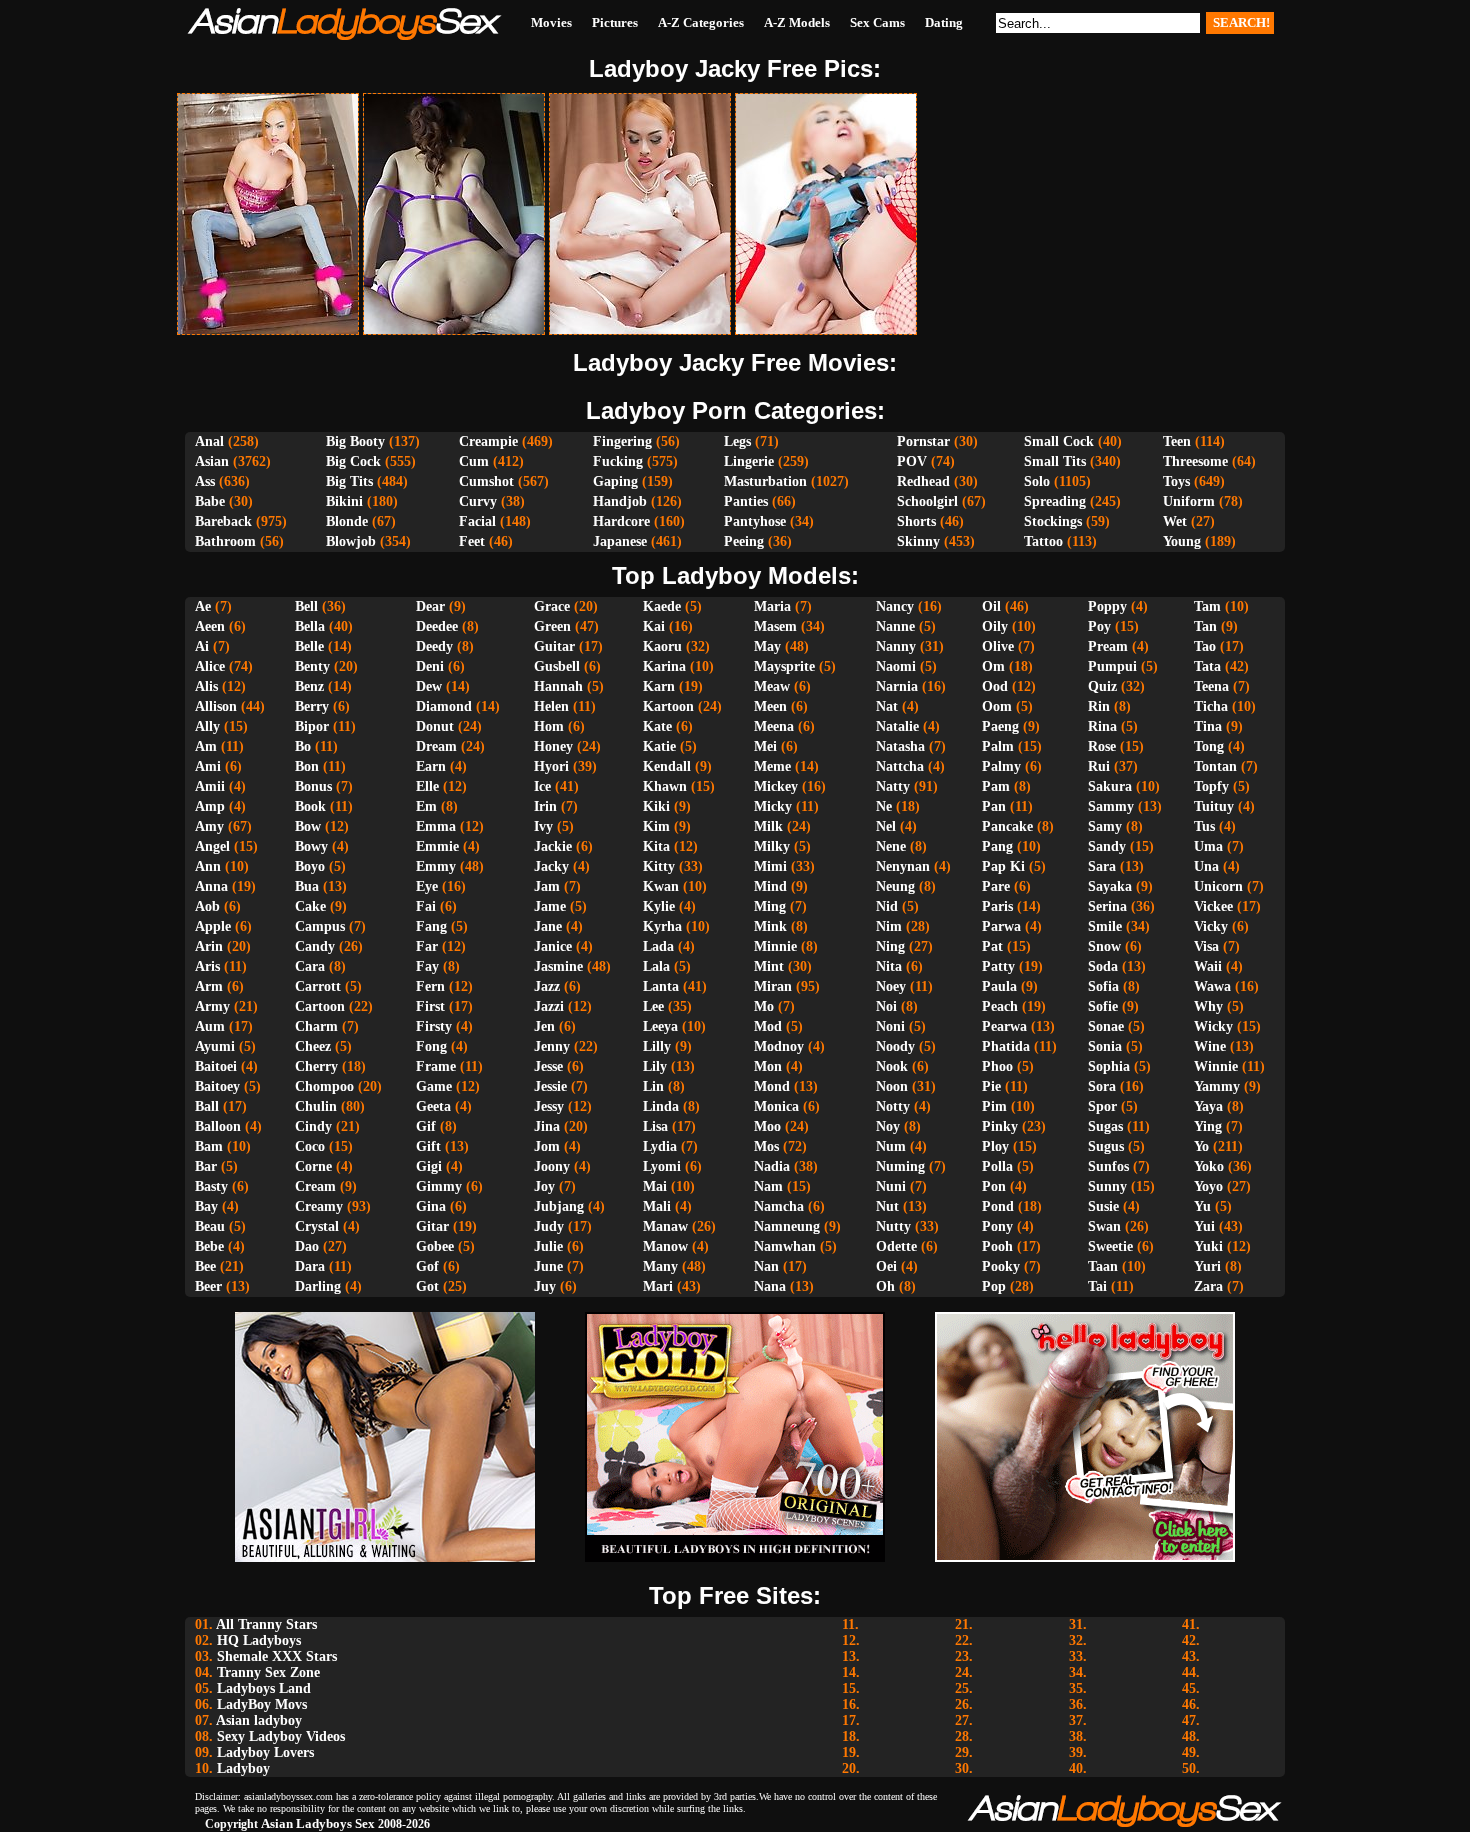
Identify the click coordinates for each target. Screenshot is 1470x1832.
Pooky (1001, 1266)
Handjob (620, 501)
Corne (313, 1166)
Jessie (550, 1086)
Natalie (897, 726)
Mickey (776, 786)
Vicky (1211, 926)
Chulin (316, 1106)
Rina (1102, 726)
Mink (770, 926)
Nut (887, 1206)
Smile (1105, 926)
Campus (320, 926)
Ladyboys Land (264, 1688)
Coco (310, 1146)
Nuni (891, 1186)
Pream (1108, 646)
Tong (1209, 746)
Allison (216, 706)
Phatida (1006, 1046)
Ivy (543, 826)
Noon (892, 1086)
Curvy (478, 501)
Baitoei (216, 1066)
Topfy (1211, 786)
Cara (310, 966)
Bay (206, 1206)
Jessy (549, 1106)
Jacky (551, 866)
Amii (210, 786)
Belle (309, 646)
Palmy (1001, 766)
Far (427, 946)
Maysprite (784, 666)
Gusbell (557, 666)
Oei (886, 1266)
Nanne (895, 626)
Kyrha (662, 926)
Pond (998, 1206)
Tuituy (1214, 806)
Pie (991, 1086)
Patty (998, 966)
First (430, 1006)
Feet (472, 541)
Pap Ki (1003, 866)
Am (206, 746)
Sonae (1106, 1026)
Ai (202, 646)
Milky (772, 846)
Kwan (661, 886)
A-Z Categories (701, 22)
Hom (549, 726)
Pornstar (923, 441)
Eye (427, 886)
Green (552, 626)
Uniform (1189, 501)
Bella (310, 626)
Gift (428, 1146)
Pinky (1000, 1126)
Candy (315, 946)
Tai (1097, 1286)
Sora (1102, 1086)
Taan (1103, 1266)
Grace (552, 606)
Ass (205, 481)
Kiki (656, 806)
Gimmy (439, 1186)
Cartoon (320, 1006)
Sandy (1107, 846)
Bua (307, 886)
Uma (1208, 846)
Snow (1104, 946)
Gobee (435, 1246)
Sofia (1103, 986)
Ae (203, 606)
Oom (997, 706)
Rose (1102, 746)
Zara (1208, 1286)
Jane (548, 926)
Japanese (620, 541)
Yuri (1207, 1266)
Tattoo (1043, 541)
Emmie (437, 846)
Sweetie (1110, 1246)
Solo (1037, 481)
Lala (656, 966)
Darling (318, 1286)
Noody (895, 1046)
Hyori (551, 766)
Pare (996, 886)
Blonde (347, 521)
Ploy (995, 1146)
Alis (206, 686)
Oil (991, 606)
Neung (895, 886)
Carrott (318, 986)
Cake (310, 906)
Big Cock (353, 461)
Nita (889, 966)
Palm (998, 746)
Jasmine (558, 966)
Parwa (1001, 926)
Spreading (1055, 501)
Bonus (313, 786)
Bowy (311, 846)
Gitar (432, 1226)
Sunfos (1108, 1166)
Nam (768, 1186)
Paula (999, 986)
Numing (900, 1166)
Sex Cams (877, 22)
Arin (209, 946)
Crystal (317, 1226)
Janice (553, 946)
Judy (549, 1226)
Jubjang (559, 1206)
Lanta (661, 986)
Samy (1105, 826)
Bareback (223, 521)
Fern (430, 986)
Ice (542, 786)
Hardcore (621, 521)
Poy (1099, 626)
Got (427, 1286)
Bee (205, 1266)
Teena (1211, 686)
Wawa (1212, 986)
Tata (1207, 666)
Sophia (1109, 1066)
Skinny (918, 541)
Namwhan (785, 1246)
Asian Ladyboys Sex (318, 1823)
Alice (210, 666)
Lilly (657, 1046)
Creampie (488, 441)
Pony (997, 1226)
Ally (207, 726)
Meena (774, 726)
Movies (551, 22)
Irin (545, 806)
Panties (746, 501)
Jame (550, 906)
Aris (207, 966)
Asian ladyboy (259, 1720)
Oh (885, 1286)
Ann (208, 866)
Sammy (1111, 806)
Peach (1000, 1006)
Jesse (548, 1066)
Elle (427, 786)
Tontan (1215, 766)
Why (1208, 1006)
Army (212, 1006)
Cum (474, 461)
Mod (768, 1026)
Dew (429, 686)
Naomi (896, 666)
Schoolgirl (927, 501)
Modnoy (779, 1046)
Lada (658, 946)
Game (434, 1086)
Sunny (1107, 1186)
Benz (309, 686)
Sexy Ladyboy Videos (281, 1736)
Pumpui (1112, 666)
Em (426, 806)
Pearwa (1004, 1026)
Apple (213, 926)
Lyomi (662, 1166)
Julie (548, 1246)
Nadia (772, 1166)
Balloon (218, 1126)
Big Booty (355, 441)
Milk (768, 826)
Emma (436, 826)
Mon (768, 1066)
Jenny (552, 1046)
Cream (315, 1186)
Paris (997, 906)
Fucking (618, 461)
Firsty (434, 1026)
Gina (431, 1206)
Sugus (1106, 1146)
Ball (207, 1106)
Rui (1099, 766)
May (767, 646)
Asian (212, 461)
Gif (426, 1126)
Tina (1208, 726)
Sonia (1105, 1046)
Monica (776, 1106)
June (548, 1266)
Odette (896, 1246)
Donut (435, 726)
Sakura (1110, 786)
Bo (303, 746)
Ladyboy (243, 1768)
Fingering (622, 441)
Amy (209, 826)
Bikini (344, 501)
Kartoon (668, 706)
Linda (661, 1106)
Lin (653, 1086)
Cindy (313, 1126)
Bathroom (225, 541)
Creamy (319, 1206)
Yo (1201, 1146)
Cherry (316, 1066)
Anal (209, 441)
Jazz (547, 986)
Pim (994, 1106)
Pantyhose (755, 521)
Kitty (659, 866)
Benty (312, 666)
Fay (427, 966)
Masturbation (765, 481)
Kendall (667, 766)
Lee (653, 1006)
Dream (436, 746)
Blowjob (351, 541)
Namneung (787, 1226)
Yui (1204, 1226)
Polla (997, 1166)
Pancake (1007, 826)
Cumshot (486, 481)
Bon (307, 766)
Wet (1175, 521)
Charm (316, 1026)
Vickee (1213, 906)
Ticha (1211, 706)
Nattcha (900, 766)
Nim (889, 926)
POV (912, 461)
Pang (997, 846)
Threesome (1195, 461)
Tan (1205, 626)
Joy (544, 1186)
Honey (553, 746)
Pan (994, 806)
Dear (430, 606)
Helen (551, 706)
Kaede (662, 606)
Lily (655, 1066)
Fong (431, 1046)
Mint (769, 966)
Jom (547, 1146)
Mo (764, 1006)
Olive (998, 646)
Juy (545, 1286)
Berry (312, 706)
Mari (658, 1286)
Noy (888, 1126)
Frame (436, 1066)
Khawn (665, 786)
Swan (1104, 1226)
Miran (773, 986)
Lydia (660, 1146)
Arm (209, 986)
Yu (1202, 1206)
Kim (656, 826)
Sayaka (1110, 886)
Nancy (895, 606)
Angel (212, 846)
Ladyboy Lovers (265, 1752)
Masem (775, 626)
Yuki (1208, 1246)
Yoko (1209, 1166)
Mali (657, 1206)
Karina (664, 666)
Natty (893, 786)
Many (660, 1266)
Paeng (1000, 726)
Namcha (779, 1206)
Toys (1176, 481)
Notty (893, 1106)
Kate (657, 726)
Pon (994, 1186)
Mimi (770, 866)
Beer (208, 1286)
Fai (426, 906)
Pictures (615, 22)
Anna (211, 886)
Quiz (1102, 686)
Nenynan (903, 866)
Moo (767, 1126)
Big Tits (349, 481)
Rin (1099, 706)
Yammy (1217, 1086)
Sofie (1103, 1006)
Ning (890, 946)
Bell (306, 606)
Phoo (997, 1066)
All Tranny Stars (266, 1624)
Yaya (1208, 1106)
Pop (994, 1286)
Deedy (434, 646)
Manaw (665, 1226)
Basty (211, 1186)
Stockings (1053, 521)
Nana (770, 1286)
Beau (210, 1226)
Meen (770, 706)
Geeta (433, 1106)
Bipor (312, 726)
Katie (659, 746)
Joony (552, 1166)
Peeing (744, 541)
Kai (654, 626)
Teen (1177, 441)
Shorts (916, 521)
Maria (772, 606)
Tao (1205, 646)
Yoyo (1208, 1186)
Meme (772, 766)
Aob (207, 906)
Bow (308, 826)
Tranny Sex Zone (268, 1672)
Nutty (893, 1226)
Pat (992, 946)
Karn (659, 686)
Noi (886, 1006)
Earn (431, 766)
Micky (773, 806)
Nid (887, 906)
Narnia (897, 686)
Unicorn (1218, 886)
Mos (766, 1146)
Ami (208, 766)
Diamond (444, 706)
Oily (995, 626)
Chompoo (324, 1086)
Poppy (1107, 606)
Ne (884, 806)
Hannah (558, 686)
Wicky (1213, 1026)
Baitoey (217, 1086)
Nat (887, 706)
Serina (1107, 906)
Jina (547, 1126)
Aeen (210, 626)
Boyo (310, 866)
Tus (1204, 826)
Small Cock (1059, 441)
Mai (655, 1186)
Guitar (554, 646)
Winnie (1216, 1066)
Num (891, 1146)
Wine (1210, 1046)
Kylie (659, 906)
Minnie (775, 946)
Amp (210, 806)
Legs (737, 441)
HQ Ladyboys (259, 1640)
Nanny (896, 646)
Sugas (1105, 1126)
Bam (209, 1146)
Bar (206, 1166)
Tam (1207, 606)
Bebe (209, 1246)
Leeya (660, 1026)
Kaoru (662, 646)
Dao (307, 1246)
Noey (891, 986)
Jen (544, 1026)
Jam (547, 886)
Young (1182, 541)
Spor (1102, 1106)
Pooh (997, 1246)
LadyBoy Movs (262, 1704)
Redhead (923, 481)
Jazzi (549, 1006)
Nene (891, 846)
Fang (431, 926)
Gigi (429, 1166)
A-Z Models (797, 22)
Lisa (655, 1126)
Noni (890, 1026)
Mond (772, 1086)
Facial (477, 521)
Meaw (772, 686)
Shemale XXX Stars (277, 1656)
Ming (770, 906)
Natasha (900, 746)
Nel (886, 826)
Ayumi (215, 1046)
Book (310, 806)
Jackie (553, 846)
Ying (1208, 1126)
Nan (766, 1266)
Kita (656, 846)
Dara (310, 1266)
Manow (665, 1246)
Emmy (436, 866)
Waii (1208, 966)
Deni (430, 666)
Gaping (615, 481)
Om (993, 666)
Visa (1206, 946)
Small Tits (1055, 461)
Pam (996, 786)
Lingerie (749, 461)
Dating (944, 22)
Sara (1102, 866)
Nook (892, 1066)
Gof (427, 1266)
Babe (210, 501)
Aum (210, 1026)
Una (1206, 866)
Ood (995, 686)
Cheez (313, 1046)
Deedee (437, 626)
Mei (765, 746)
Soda (1103, 966)
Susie (1103, 1206)
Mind (770, 886)
